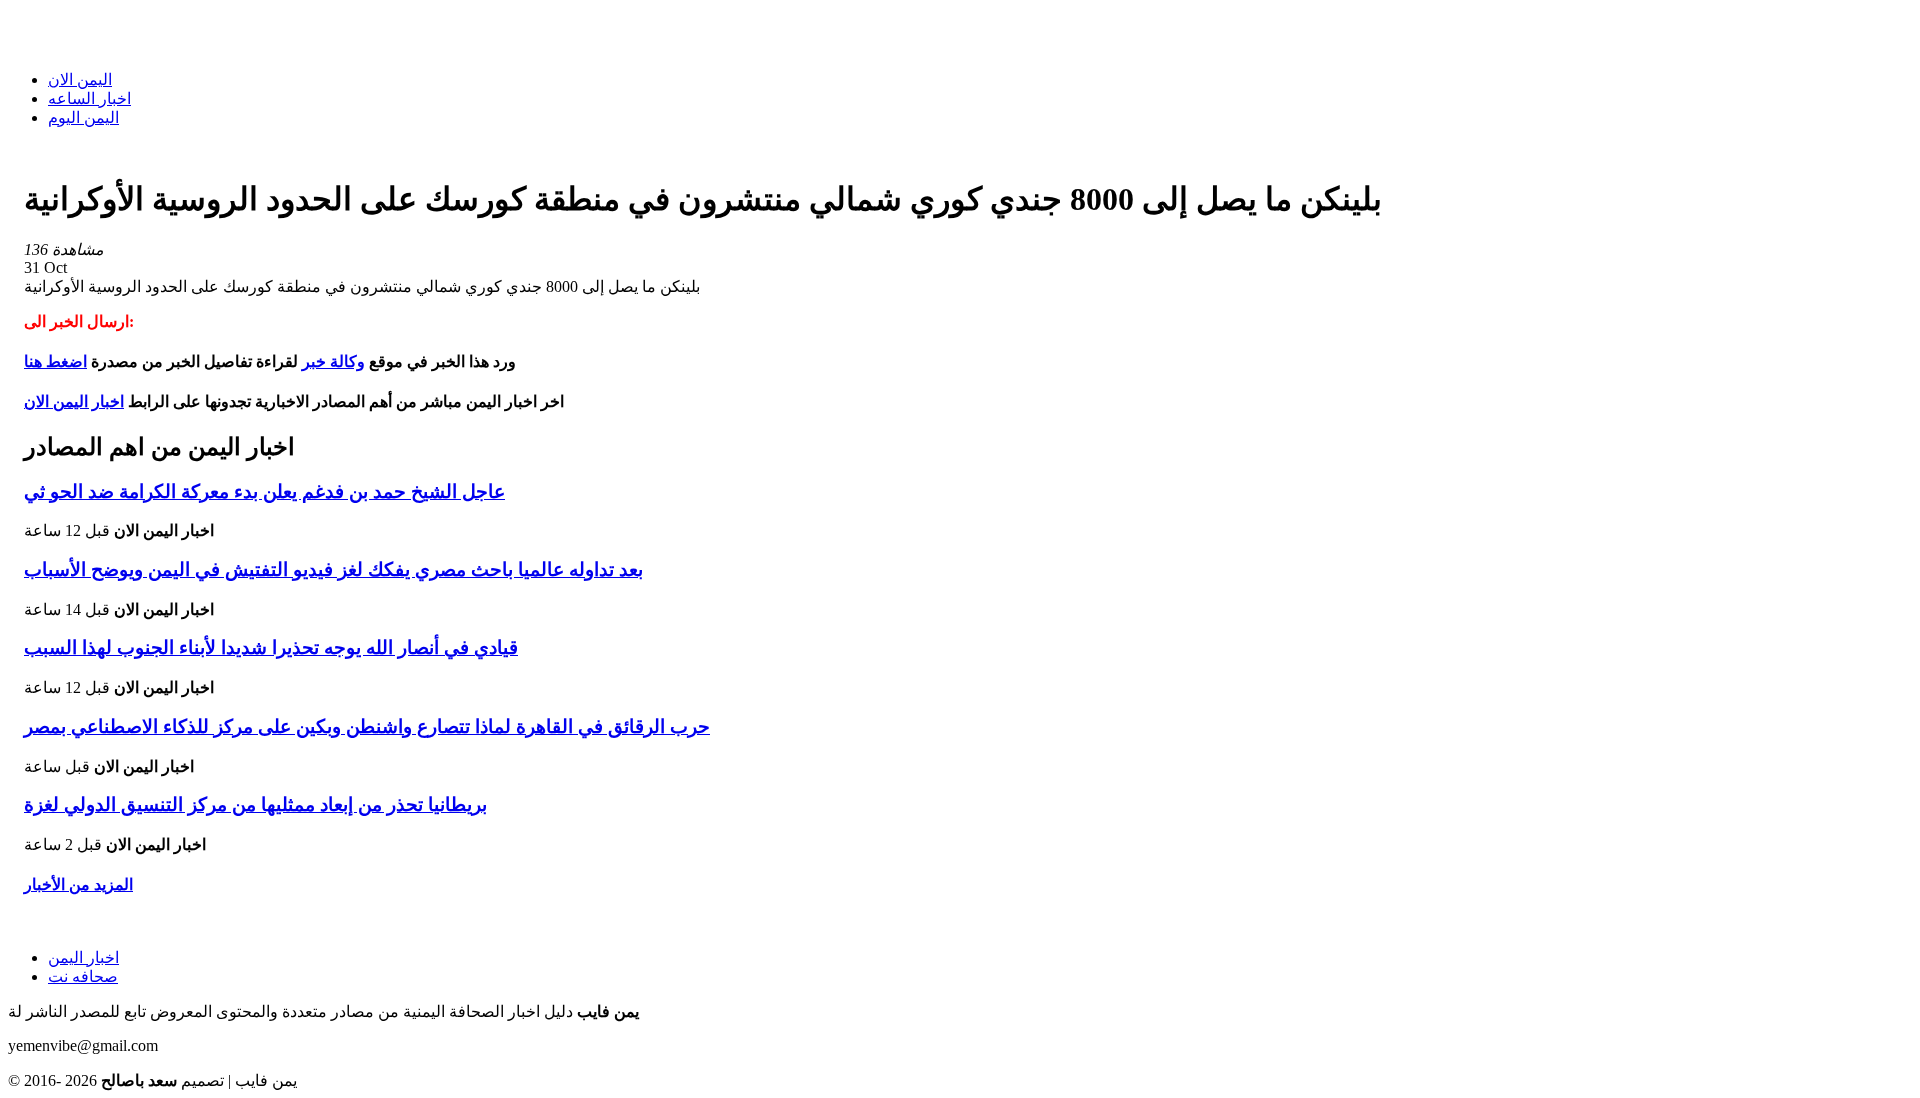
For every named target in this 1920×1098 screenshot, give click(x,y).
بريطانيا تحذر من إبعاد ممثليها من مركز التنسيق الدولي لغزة (255, 804)
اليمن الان (80, 79)
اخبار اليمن (83, 957)
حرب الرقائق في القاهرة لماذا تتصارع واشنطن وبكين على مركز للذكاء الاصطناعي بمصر (367, 726)
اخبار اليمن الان (74, 401)
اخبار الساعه (89, 98)
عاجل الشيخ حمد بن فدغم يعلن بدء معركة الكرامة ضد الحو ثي (264, 491)
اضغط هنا (55, 361)
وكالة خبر (333, 361)
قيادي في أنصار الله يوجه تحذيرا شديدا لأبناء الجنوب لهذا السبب (271, 647)
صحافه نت (83, 976)
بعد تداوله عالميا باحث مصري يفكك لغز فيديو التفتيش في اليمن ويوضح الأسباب (333, 569)
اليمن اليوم (83, 117)
